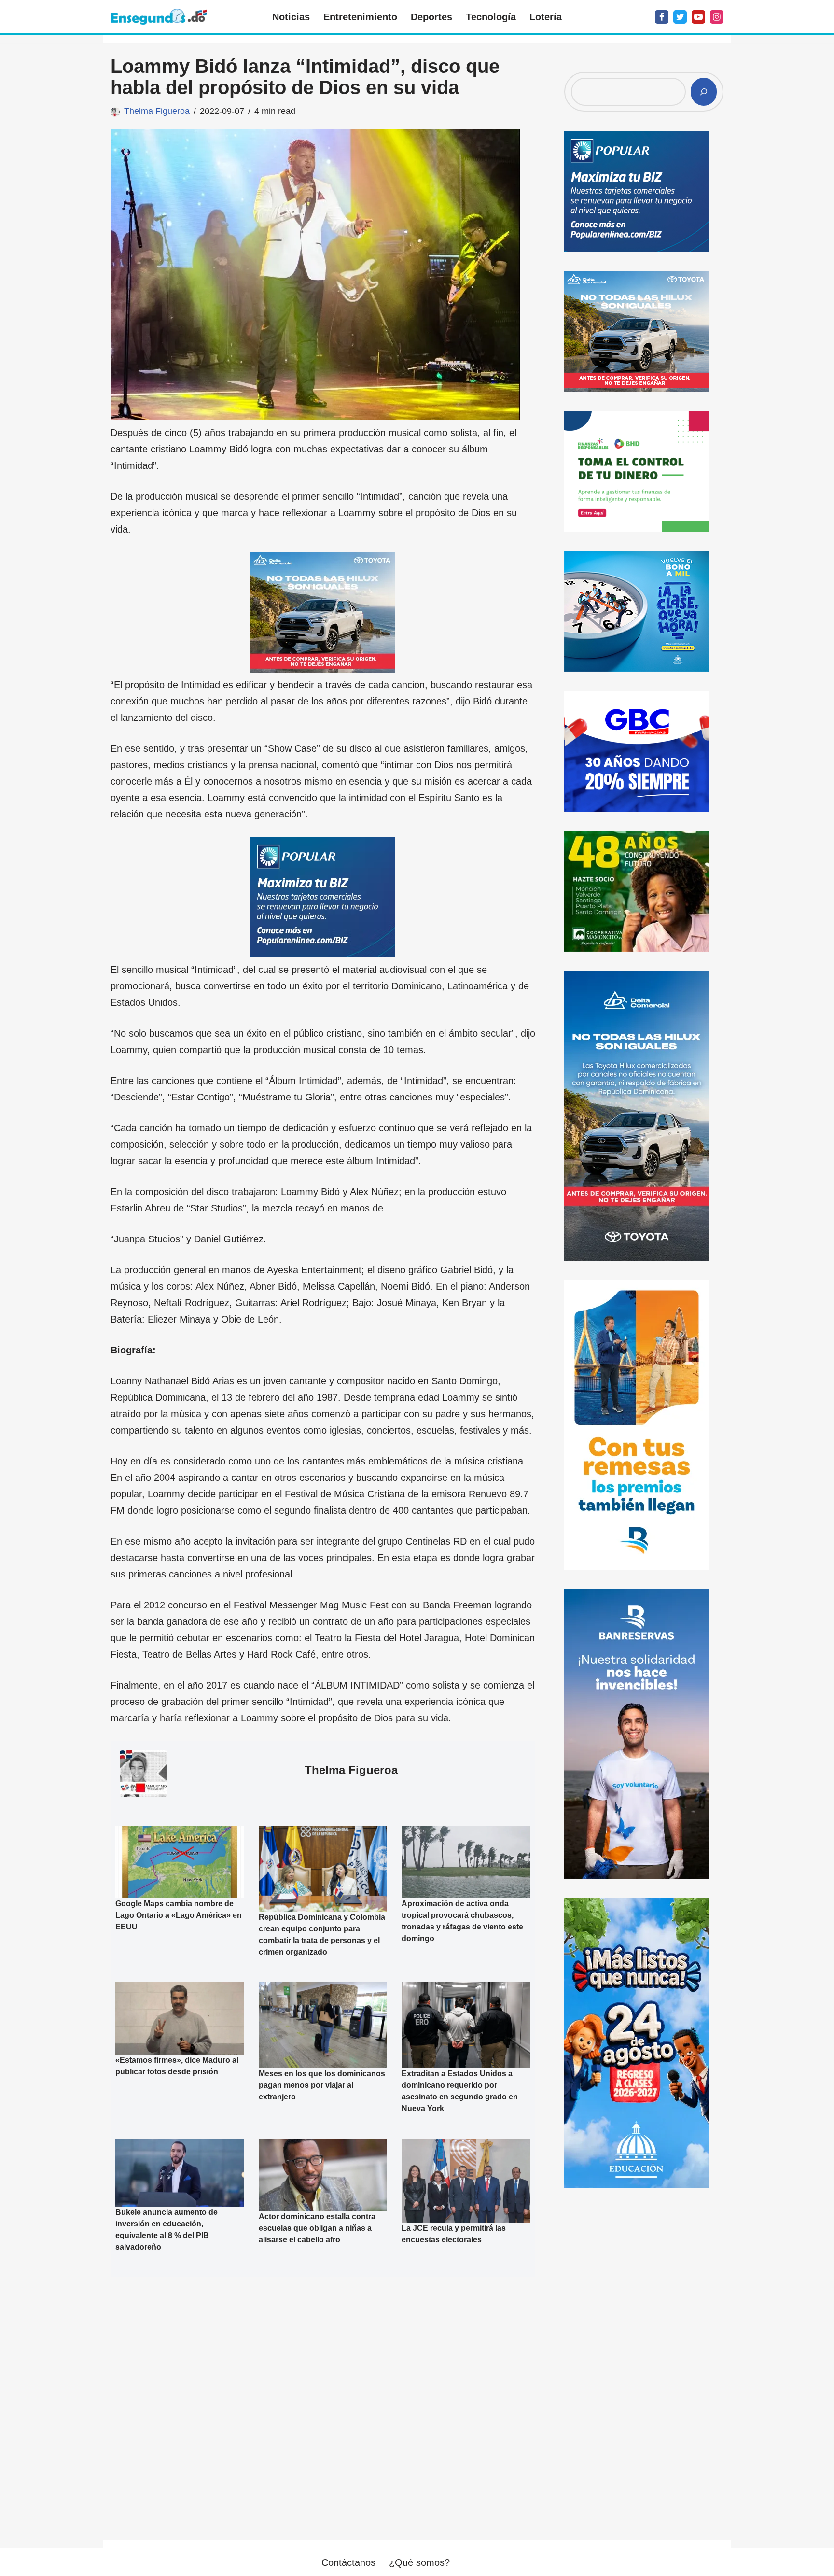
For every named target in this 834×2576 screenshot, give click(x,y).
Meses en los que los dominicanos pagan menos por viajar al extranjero (322, 2085)
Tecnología (491, 17)
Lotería (546, 17)
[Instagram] (717, 17)
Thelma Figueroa (157, 111)
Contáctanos (348, 2562)
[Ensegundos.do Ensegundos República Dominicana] (159, 17)
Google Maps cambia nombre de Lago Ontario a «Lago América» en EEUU (179, 1915)
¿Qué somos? (419, 2562)
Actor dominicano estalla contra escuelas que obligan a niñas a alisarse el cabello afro (317, 2228)
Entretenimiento (360, 17)
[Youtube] (698, 17)
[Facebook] (662, 17)
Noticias (291, 17)
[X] (680, 17)
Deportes (431, 17)
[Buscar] (704, 92)
